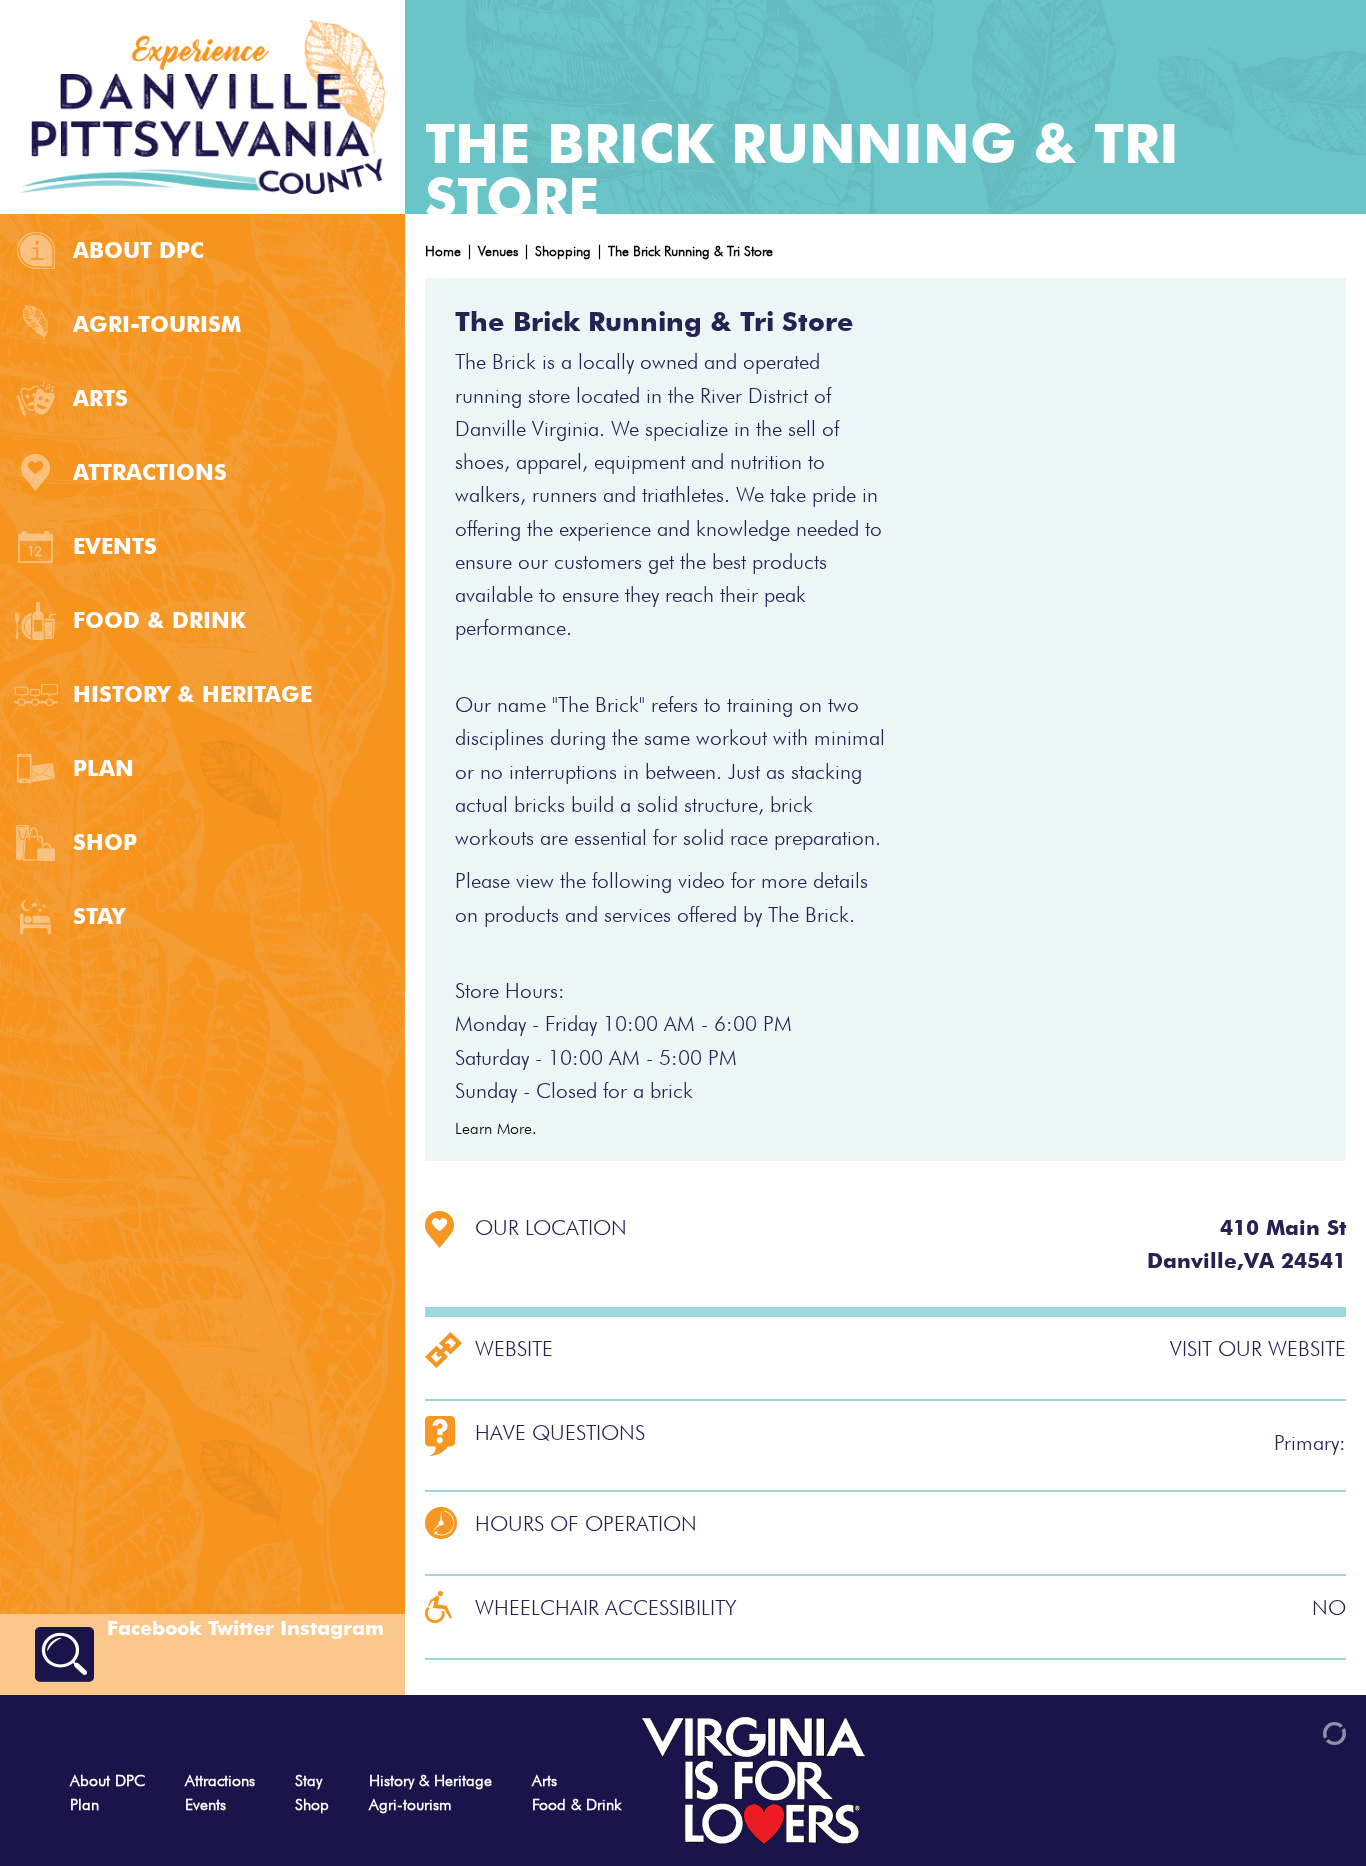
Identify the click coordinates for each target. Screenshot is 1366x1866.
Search (64, 1654)
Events (115, 546)
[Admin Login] (1300, 1731)
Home (443, 251)
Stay (99, 916)
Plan (103, 768)
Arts (100, 398)
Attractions (150, 472)
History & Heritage (192, 694)
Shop (105, 842)
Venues (498, 251)
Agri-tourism (157, 324)
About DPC (138, 250)
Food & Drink (159, 620)
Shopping (563, 251)
